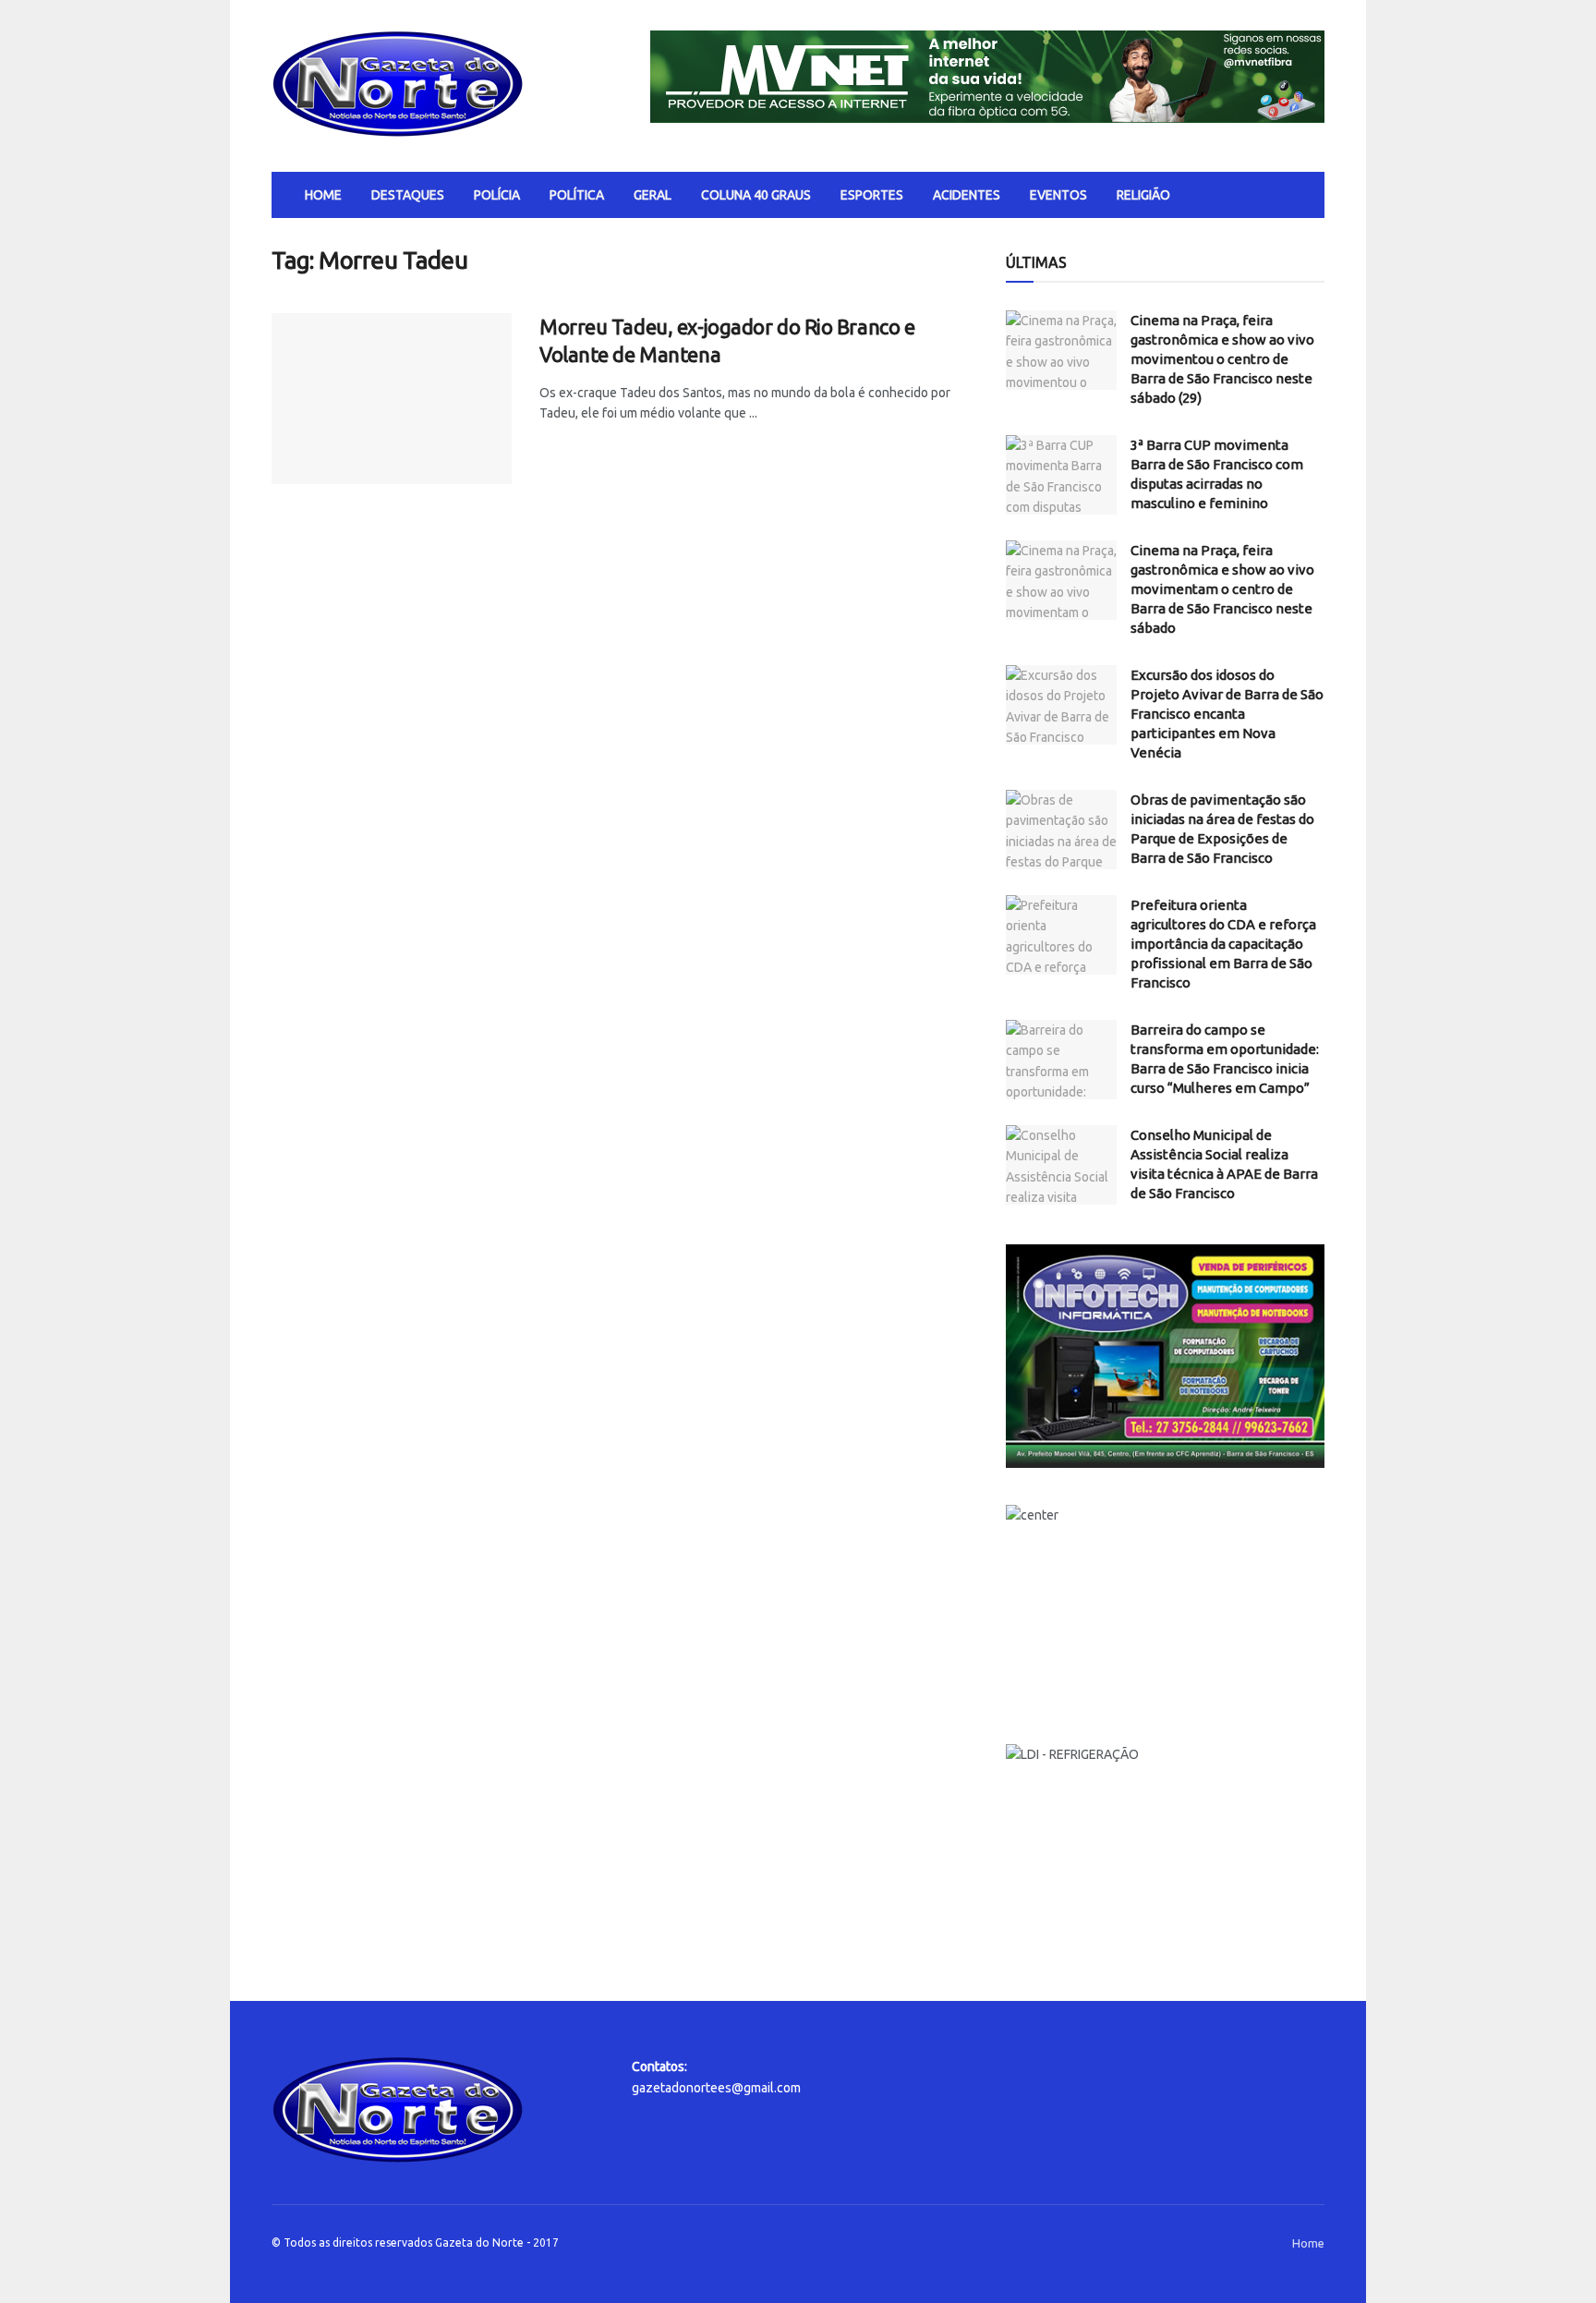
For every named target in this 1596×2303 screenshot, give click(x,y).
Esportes (872, 195)
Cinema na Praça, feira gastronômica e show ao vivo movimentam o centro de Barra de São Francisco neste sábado (1222, 589)
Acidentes (967, 195)
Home (323, 195)
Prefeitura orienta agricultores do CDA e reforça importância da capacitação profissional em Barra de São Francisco (1223, 944)
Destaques (408, 195)
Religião (1143, 195)
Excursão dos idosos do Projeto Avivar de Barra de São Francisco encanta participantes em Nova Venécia (1227, 714)
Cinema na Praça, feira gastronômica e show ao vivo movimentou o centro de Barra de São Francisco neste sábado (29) (1222, 359)
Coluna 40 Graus (756, 195)
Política (577, 195)
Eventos (1058, 195)
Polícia (497, 195)
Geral (653, 195)
